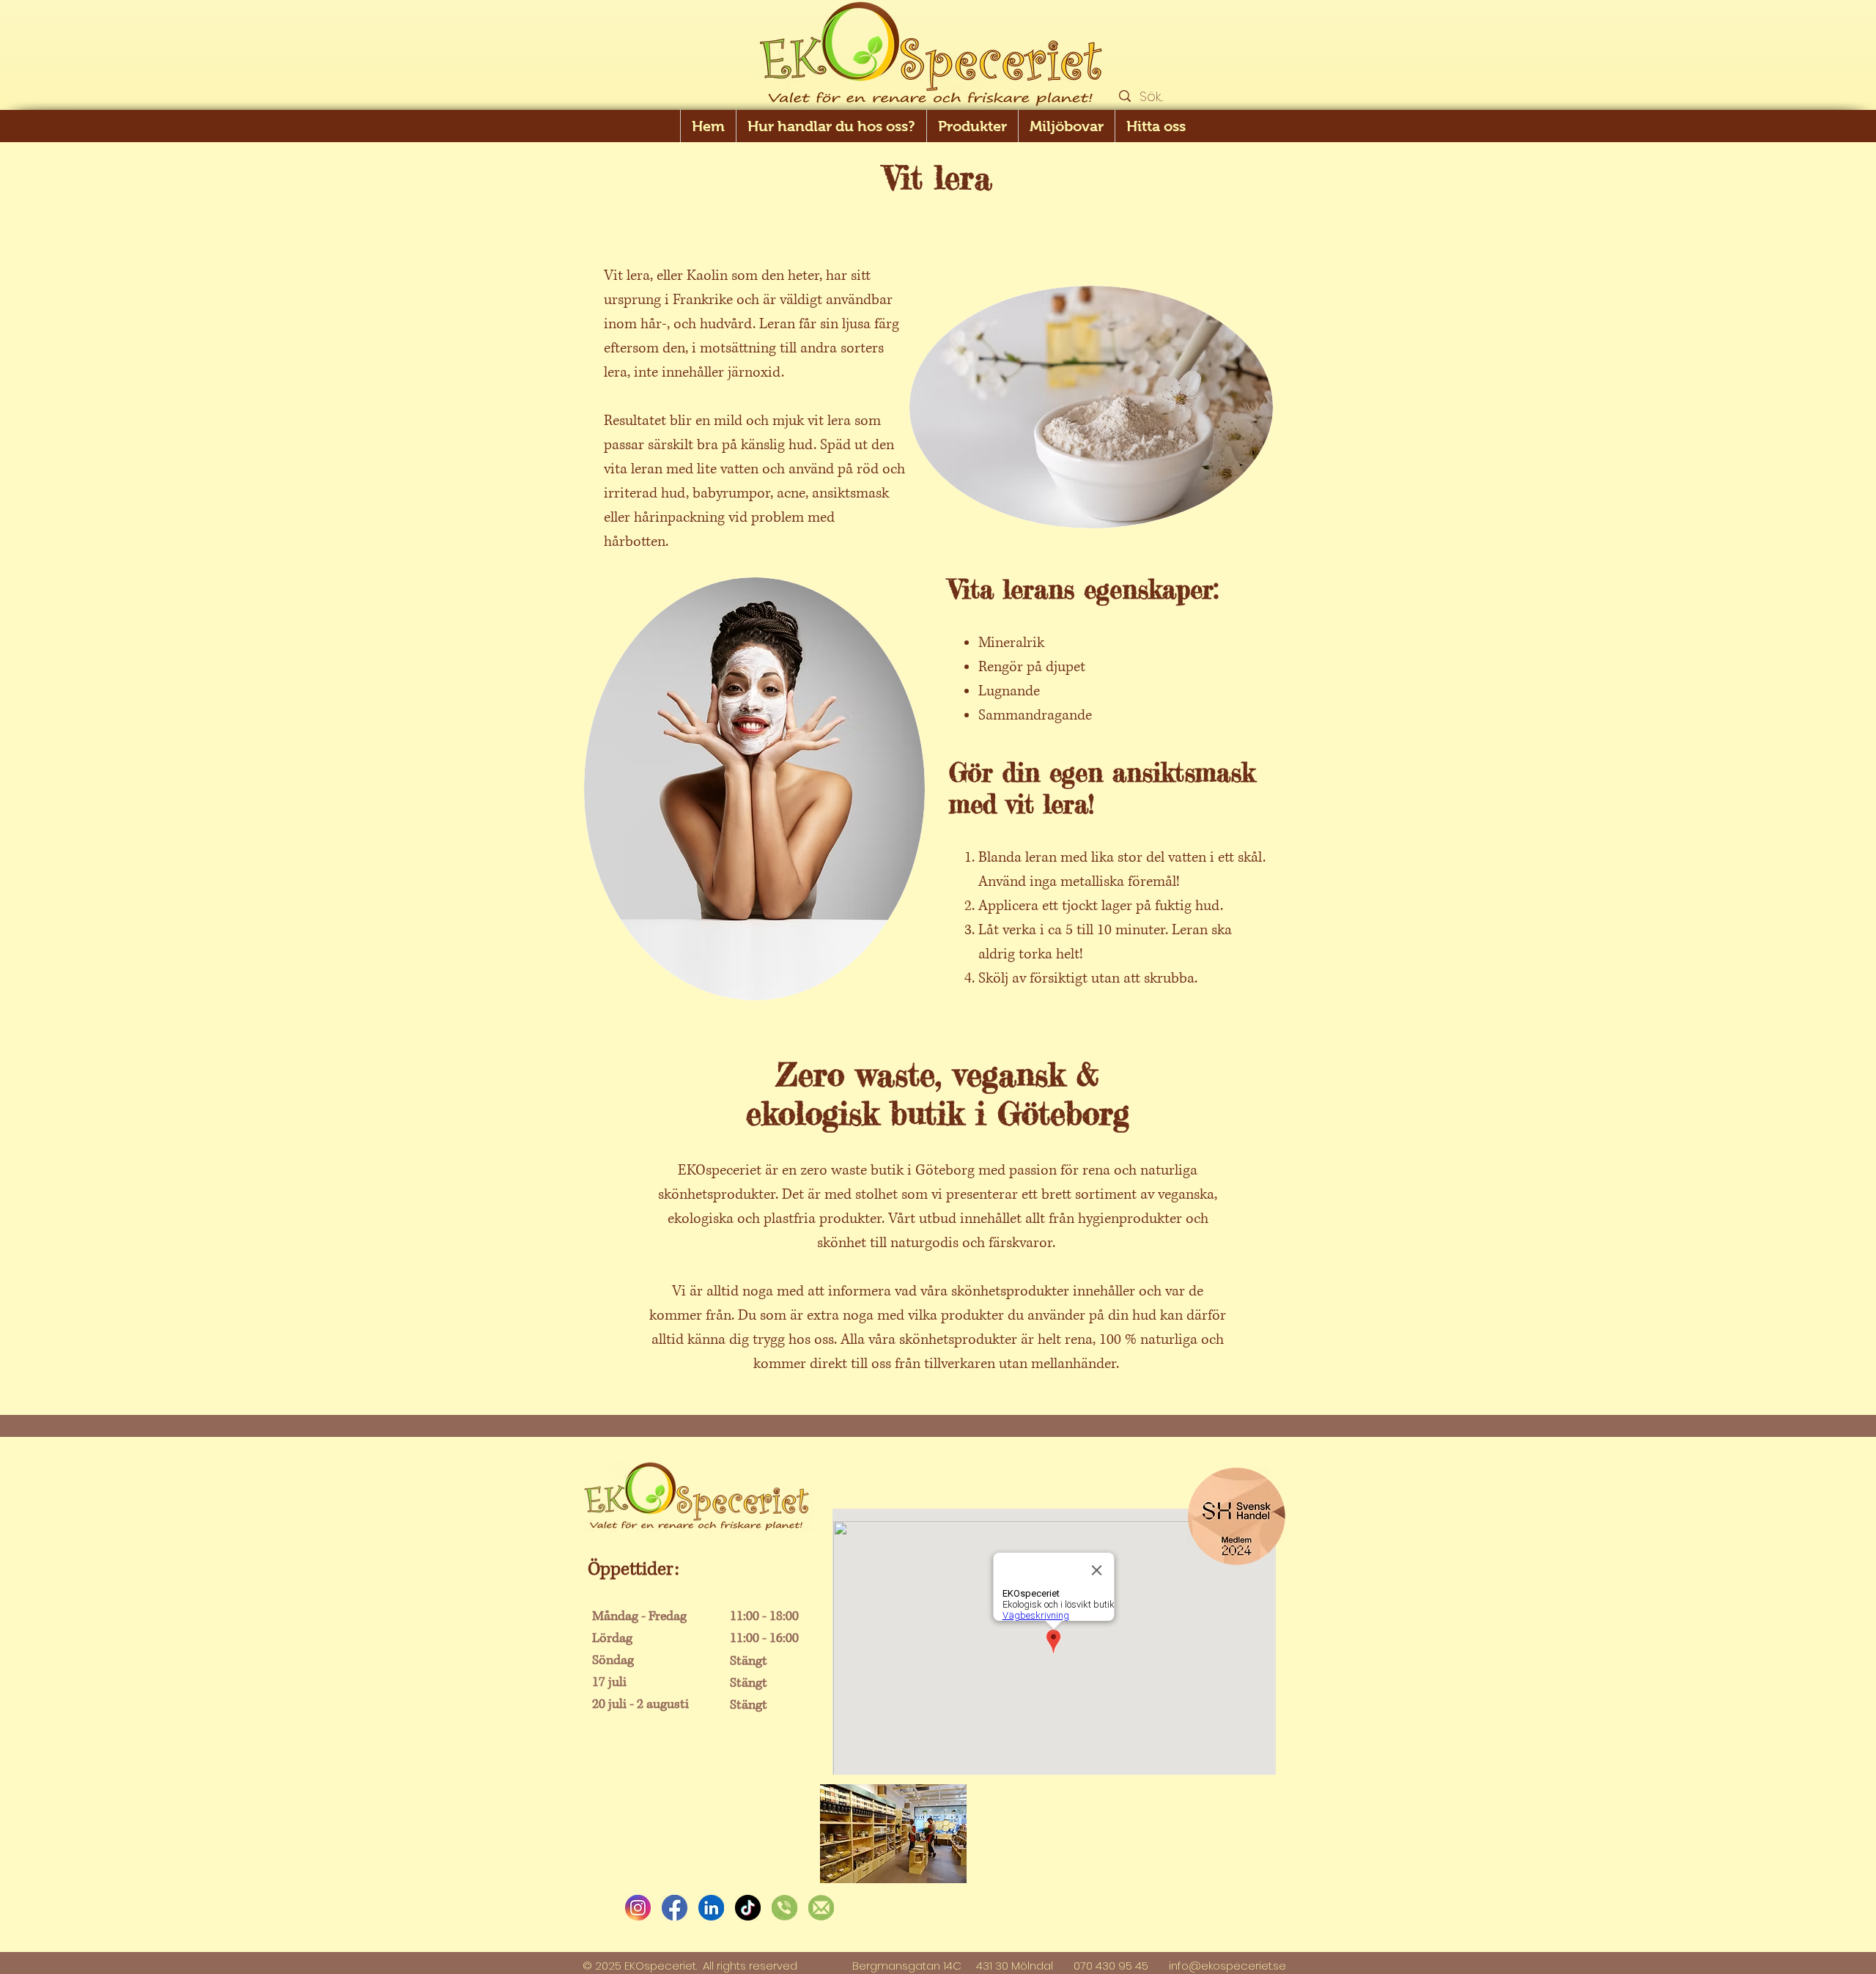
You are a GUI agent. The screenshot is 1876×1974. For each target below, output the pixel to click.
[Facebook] (675, 1908)
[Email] (821, 1908)
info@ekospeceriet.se (1227, 1966)
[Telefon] (784, 1908)
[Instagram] (638, 1908)
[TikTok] (748, 1908)
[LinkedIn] (711, 1908)
